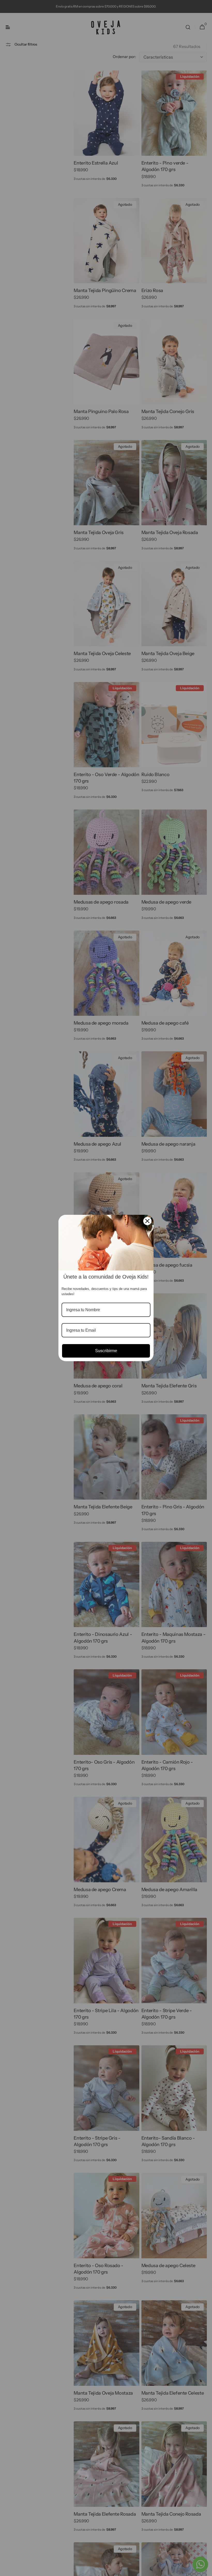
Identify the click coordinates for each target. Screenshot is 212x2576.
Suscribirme (106, 1351)
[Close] (147, 1221)
